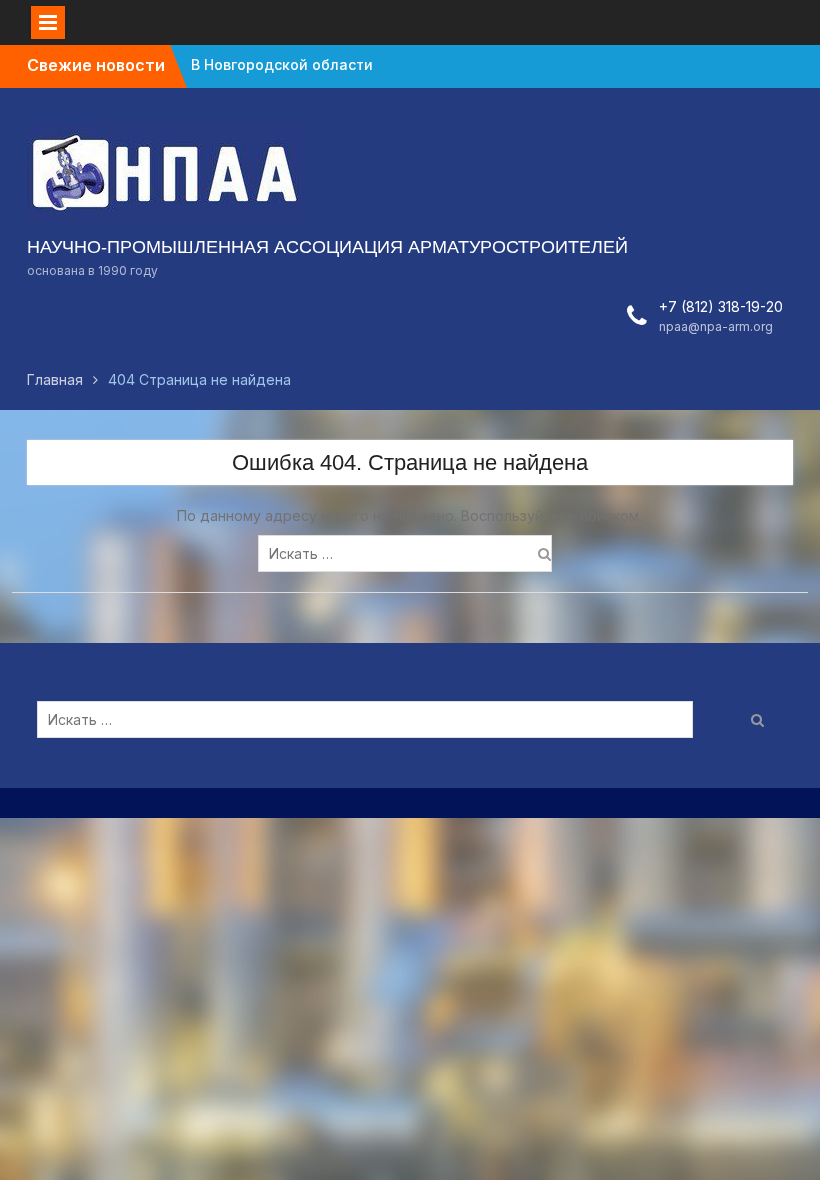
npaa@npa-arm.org (716, 326)
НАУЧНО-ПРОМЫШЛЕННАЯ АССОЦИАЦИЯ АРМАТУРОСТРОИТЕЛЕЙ (327, 247)
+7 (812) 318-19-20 (721, 306)
